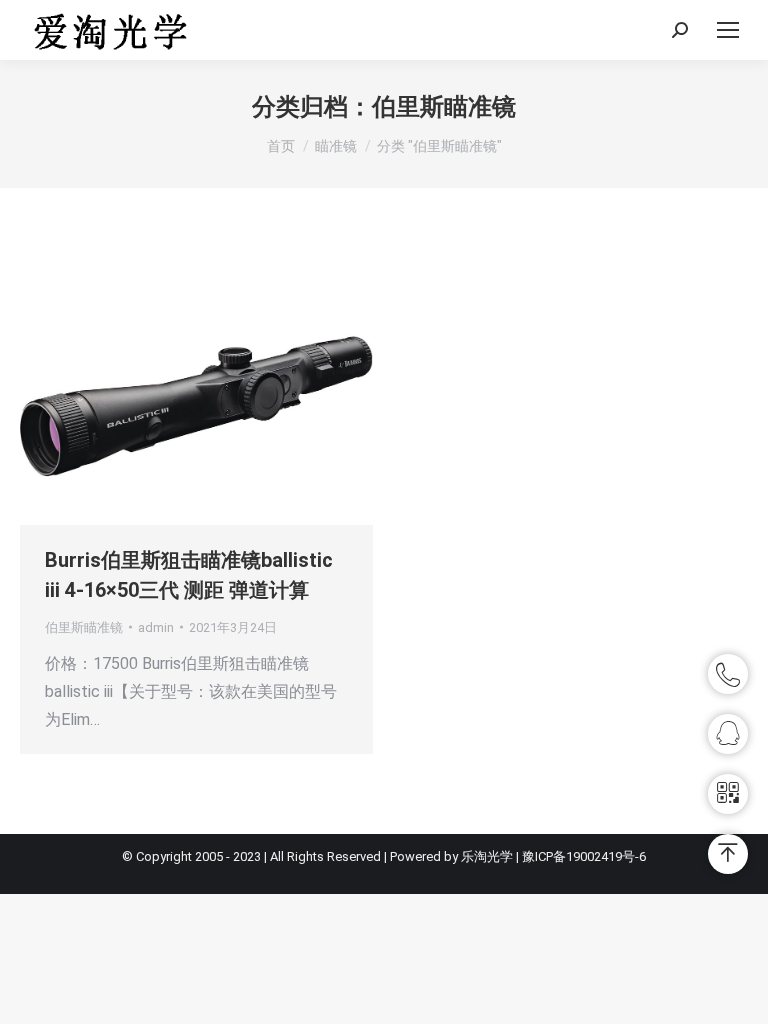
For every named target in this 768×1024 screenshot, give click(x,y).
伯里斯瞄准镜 (84, 627)
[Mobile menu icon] (728, 30)
